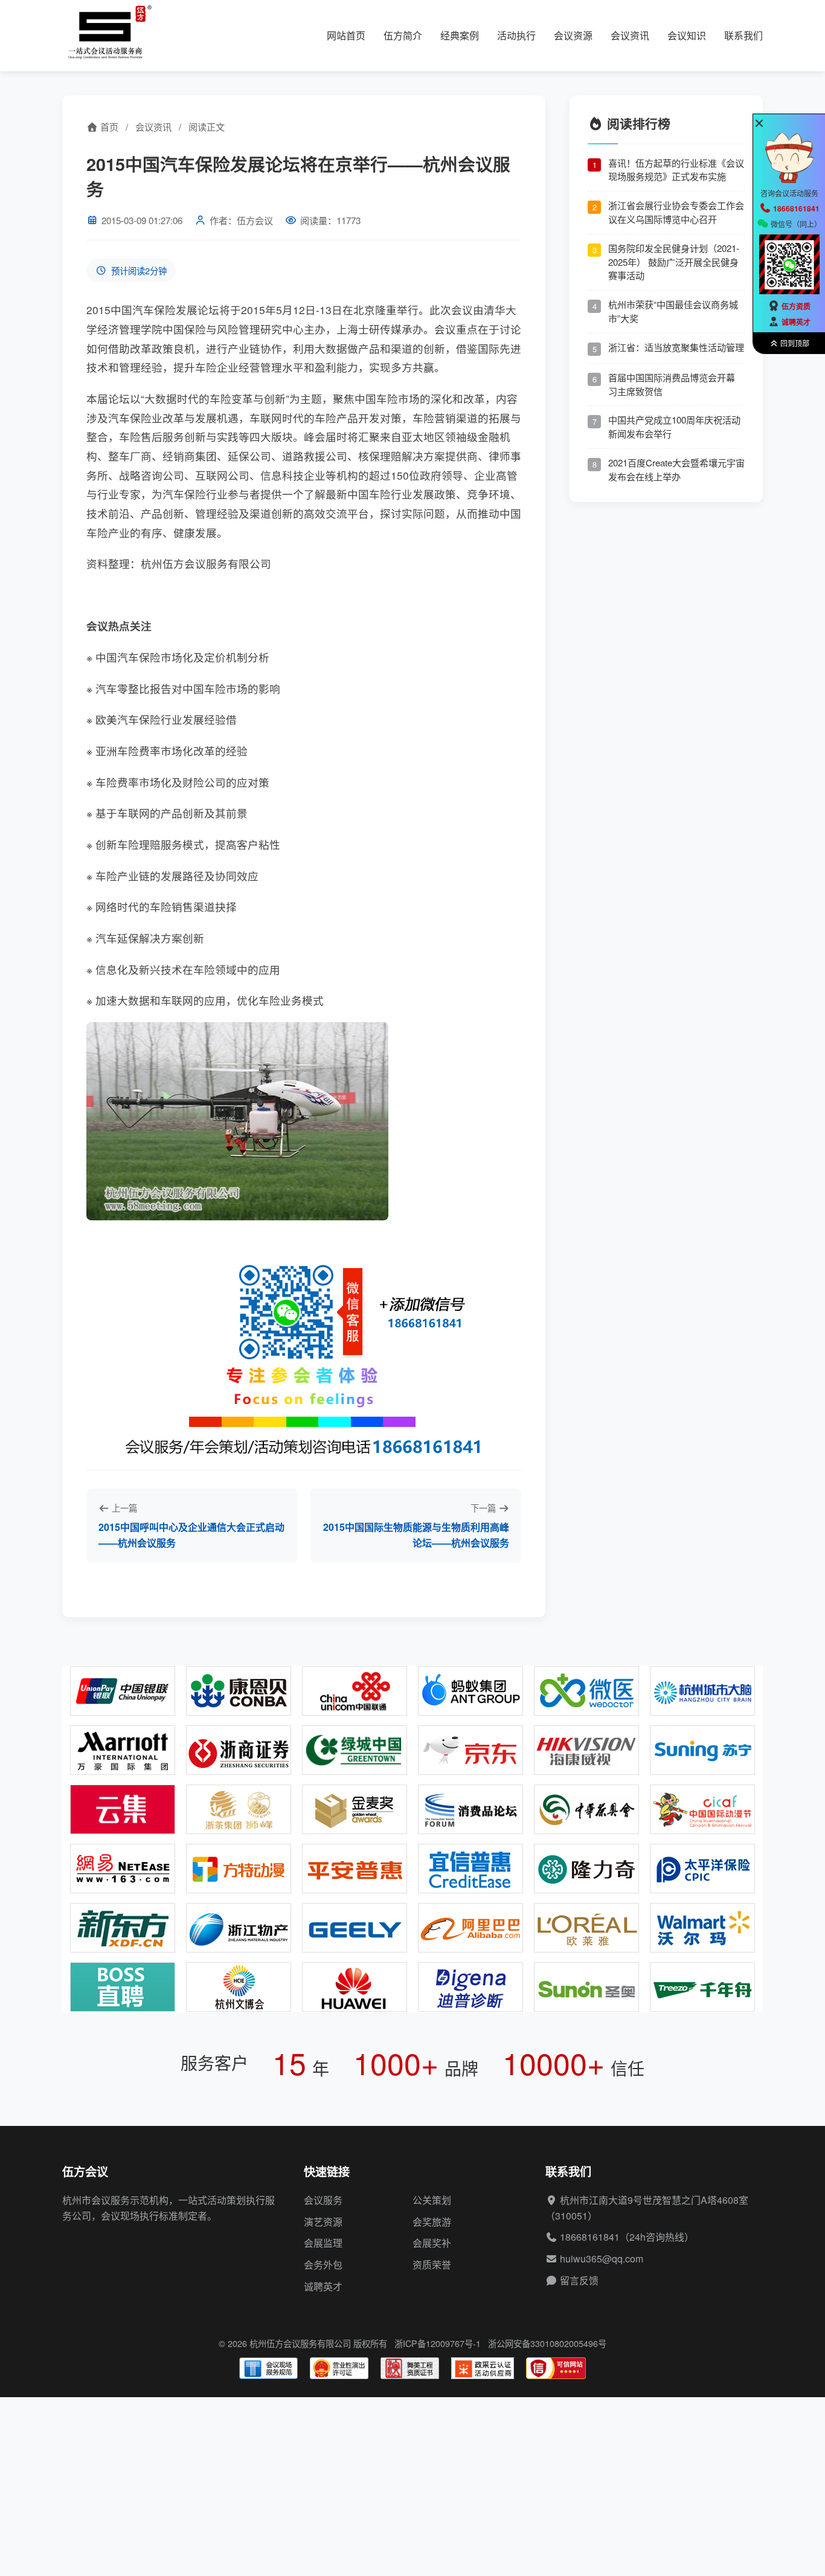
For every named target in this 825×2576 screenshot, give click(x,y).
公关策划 (432, 2200)
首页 (108, 127)
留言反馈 (579, 2280)
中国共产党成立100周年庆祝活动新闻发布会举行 (674, 427)
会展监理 (323, 2243)
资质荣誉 (432, 2265)
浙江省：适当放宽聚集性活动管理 (676, 346)
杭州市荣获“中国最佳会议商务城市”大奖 (673, 311)
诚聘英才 (323, 2286)
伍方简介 (403, 35)
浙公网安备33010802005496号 (547, 2343)
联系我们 (743, 35)
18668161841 (590, 2237)
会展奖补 (432, 2243)
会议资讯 (630, 35)
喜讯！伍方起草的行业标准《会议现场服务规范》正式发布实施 (676, 169)
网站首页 (346, 35)
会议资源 (573, 35)
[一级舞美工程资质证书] (410, 2368)
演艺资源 (323, 2222)
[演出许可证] (339, 2368)
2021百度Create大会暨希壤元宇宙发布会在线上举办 (676, 469)
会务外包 (323, 2265)
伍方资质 (796, 306)
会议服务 (323, 2200)
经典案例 (460, 35)
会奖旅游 (432, 2222)
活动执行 (516, 35)
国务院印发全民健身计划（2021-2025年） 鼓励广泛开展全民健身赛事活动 (674, 261)
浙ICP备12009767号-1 (438, 2343)
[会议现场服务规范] (268, 2368)
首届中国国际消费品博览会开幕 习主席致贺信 (672, 384)
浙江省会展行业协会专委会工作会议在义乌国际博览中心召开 (676, 212)
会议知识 (687, 35)
